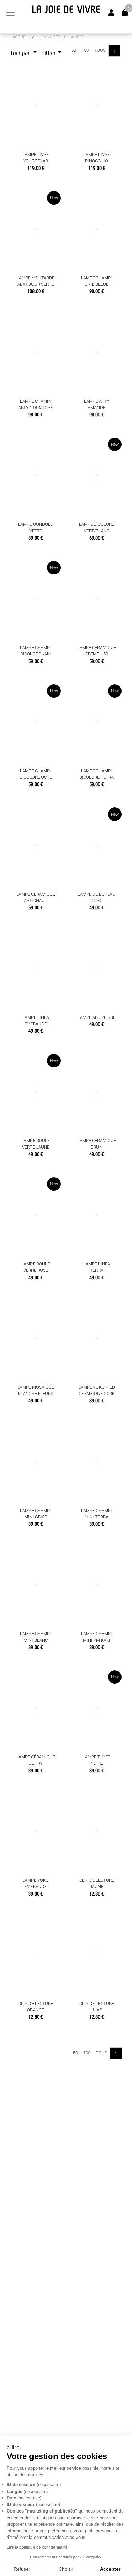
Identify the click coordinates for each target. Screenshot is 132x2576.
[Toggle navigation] (10, 13)
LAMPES (76, 37)
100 (85, 50)
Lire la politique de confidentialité (37, 2547)
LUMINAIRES (49, 37)
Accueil (21, 37)
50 (74, 50)
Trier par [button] (21, 53)
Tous (100, 50)
